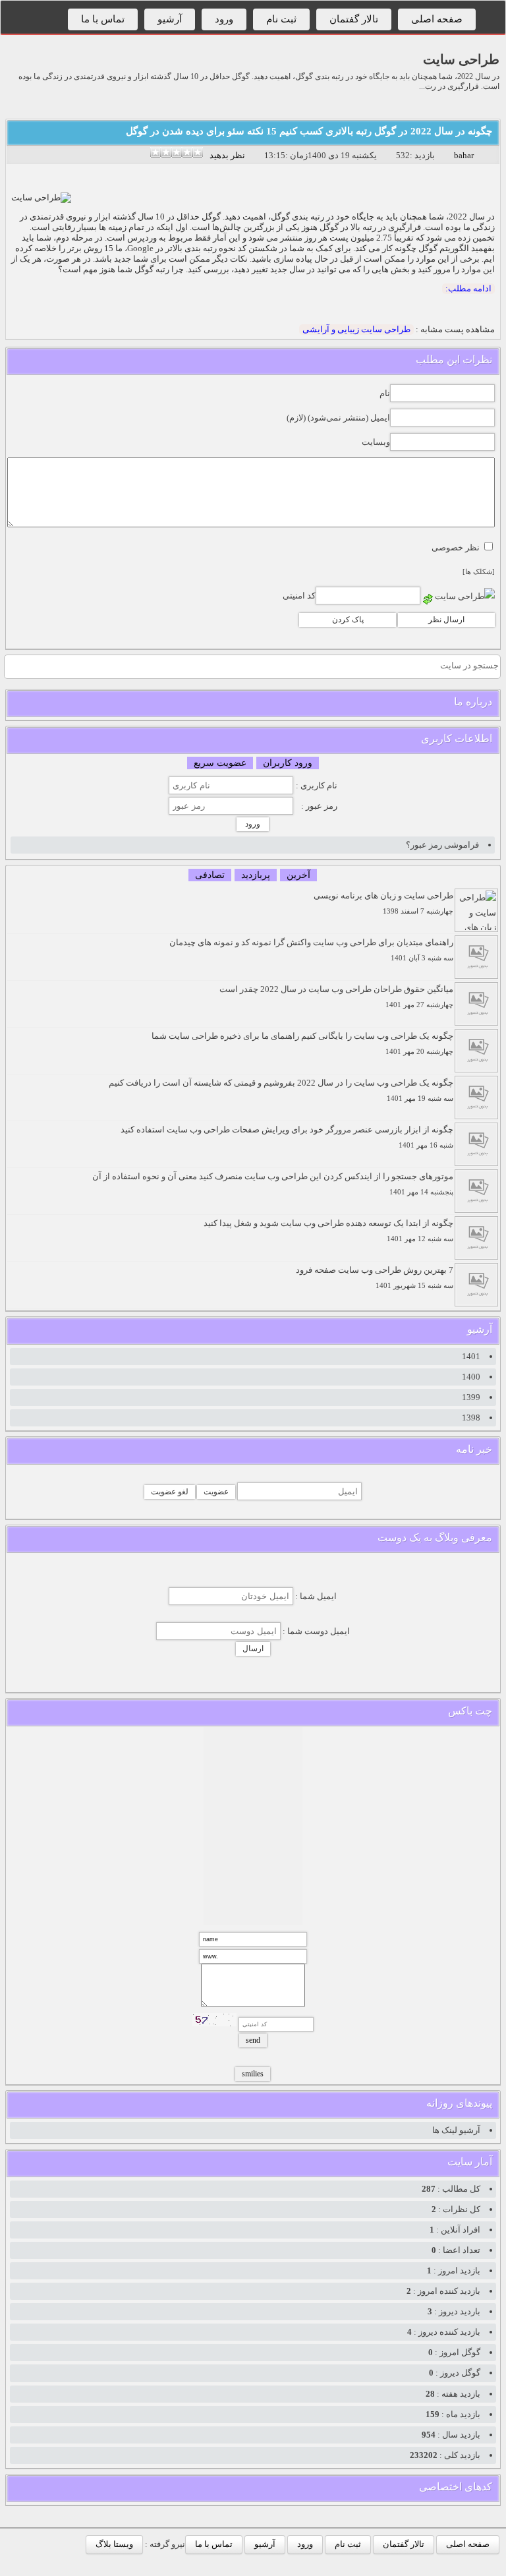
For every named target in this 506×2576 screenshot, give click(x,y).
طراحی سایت (461, 59)
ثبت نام (281, 19)
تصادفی (210, 875)
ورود (224, 19)
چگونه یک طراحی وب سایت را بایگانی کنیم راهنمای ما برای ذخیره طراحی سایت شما (302, 1043)
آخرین (298, 875)
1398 (471, 1418)
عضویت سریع (220, 763)
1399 (471, 1397)
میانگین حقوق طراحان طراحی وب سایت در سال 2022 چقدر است (336, 996)
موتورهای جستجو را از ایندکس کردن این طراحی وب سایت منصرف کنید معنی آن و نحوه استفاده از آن (273, 1184)
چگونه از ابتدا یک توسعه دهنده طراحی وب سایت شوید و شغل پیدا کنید (328, 1230)
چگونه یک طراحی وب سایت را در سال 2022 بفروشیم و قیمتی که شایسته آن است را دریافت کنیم (281, 1090)
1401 (471, 1356)
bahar (464, 155)
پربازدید (256, 875)
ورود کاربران (288, 763)
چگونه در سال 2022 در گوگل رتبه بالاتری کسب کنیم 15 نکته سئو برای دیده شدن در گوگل (309, 131)
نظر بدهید (227, 155)
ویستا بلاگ (114, 2544)
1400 (471, 1377)
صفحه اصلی (437, 19)
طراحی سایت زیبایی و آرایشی (356, 329)
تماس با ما (103, 19)
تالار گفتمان (354, 19)
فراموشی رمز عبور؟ (442, 845)
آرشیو (170, 19)
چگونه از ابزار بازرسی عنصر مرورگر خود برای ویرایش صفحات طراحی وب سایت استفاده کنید (287, 1137)
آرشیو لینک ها (456, 2130)
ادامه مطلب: (468, 288)
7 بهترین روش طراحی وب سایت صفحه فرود (375, 1277)
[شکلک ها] (479, 572)
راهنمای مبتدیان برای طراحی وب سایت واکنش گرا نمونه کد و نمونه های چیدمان (311, 950)
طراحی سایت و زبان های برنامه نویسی (383, 903)
